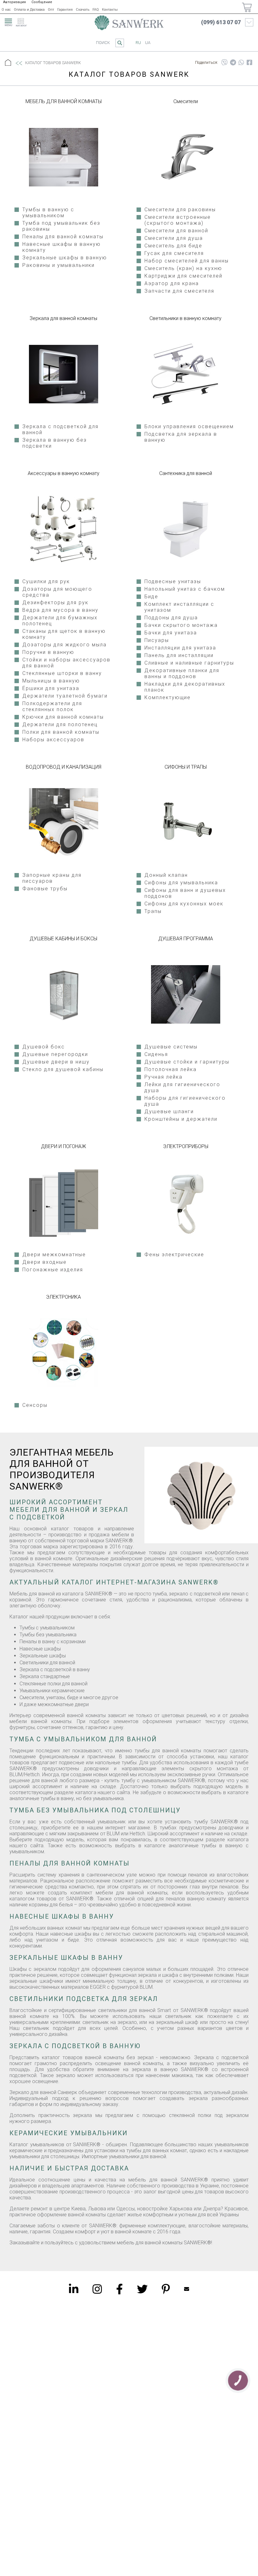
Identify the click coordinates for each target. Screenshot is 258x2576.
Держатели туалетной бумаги (65, 696)
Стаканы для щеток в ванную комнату (64, 634)
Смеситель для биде (173, 246)
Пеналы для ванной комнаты (63, 237)
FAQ (96, 10)
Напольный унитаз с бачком (185, 589)
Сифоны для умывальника (181, 883)
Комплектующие (168, 697)
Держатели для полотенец (60, 724)
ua (148, 43)
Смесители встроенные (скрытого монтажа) (178, 220)
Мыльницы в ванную (51, 681)
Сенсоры (35, 1405)
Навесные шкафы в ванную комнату (62, 247)
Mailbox (187, 2289)
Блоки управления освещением (189, 426)
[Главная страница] (129, 23)
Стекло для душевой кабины (63, 1069)
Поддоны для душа (171, 618)
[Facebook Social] (119, 2289)
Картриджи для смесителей (183, 276)
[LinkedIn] (74, 2289)
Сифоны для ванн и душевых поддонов (185, 893)
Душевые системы (171, 1047)
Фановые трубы (45, 889)
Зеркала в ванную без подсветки (55, 443)
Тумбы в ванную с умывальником (48, 213)
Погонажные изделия (53, 1270)
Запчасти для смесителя (179, 291)
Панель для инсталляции (179, 655)
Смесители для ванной (176, 231)
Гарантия (65, 10)
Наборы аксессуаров (53, 740)
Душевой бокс (44, 1047)
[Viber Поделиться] (224, 63)
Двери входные (45, 1262)
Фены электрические (174, 1255)
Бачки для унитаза (171, 633)
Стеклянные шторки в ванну (62, 673)
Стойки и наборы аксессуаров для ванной (66, 663)
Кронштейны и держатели (181, 1119)
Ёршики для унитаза (51, 688)
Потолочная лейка (171, 1069)
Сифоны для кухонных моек (184, 904)
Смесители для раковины (180, 210)
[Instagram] (97, 2289)
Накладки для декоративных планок (185, 687)
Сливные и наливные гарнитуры (189, 663)
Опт (51, 10)
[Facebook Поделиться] (250, 63)
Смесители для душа (174, 238)
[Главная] (8, 63)
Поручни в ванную (48, 652)
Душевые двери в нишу (56, 1062)
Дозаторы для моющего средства (57, 592)
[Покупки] (247, 7)
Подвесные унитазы (173, 581)
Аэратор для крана (172, 283)
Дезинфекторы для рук (55, 603)
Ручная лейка (163, 1077)
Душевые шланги (169, 1111)
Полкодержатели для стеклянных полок (52, 706)
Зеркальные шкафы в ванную (65, 258)
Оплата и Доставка (29, 10)
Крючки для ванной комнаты (63, 717)
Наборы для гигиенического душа (185, 1101)
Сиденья (156, 1054)
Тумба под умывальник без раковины (61, 226)
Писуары (157, 640)
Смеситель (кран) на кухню (183, 268)
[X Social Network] (142, 2289)
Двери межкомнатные (54, 1255)
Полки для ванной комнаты (61, 732)
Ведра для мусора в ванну (60, 610)
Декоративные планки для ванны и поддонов (182, 673)
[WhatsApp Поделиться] (241, 63)
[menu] (8, 21)
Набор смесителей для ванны (187, 261)
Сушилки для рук (46, 581)
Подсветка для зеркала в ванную (181, 437)
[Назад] (19, 63)
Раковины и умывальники (59, 265)
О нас (6, 10)
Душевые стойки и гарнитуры (187, 1062)
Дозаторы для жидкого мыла (64, 645)
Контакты (110, 10)
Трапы (153, 911)
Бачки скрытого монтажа (181, 625)
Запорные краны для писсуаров (52, 878)
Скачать (83, 10)
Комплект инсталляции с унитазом (179, 607)
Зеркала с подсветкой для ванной (60, 429)
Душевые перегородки (55, 1054)
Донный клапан (166, 875)
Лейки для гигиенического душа (182, 1087)
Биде (151, 597)
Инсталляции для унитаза (180, 648)
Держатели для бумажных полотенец (60, 621)
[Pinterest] (166, 2289)
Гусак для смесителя (174, 253)
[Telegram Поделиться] (233, 63)
